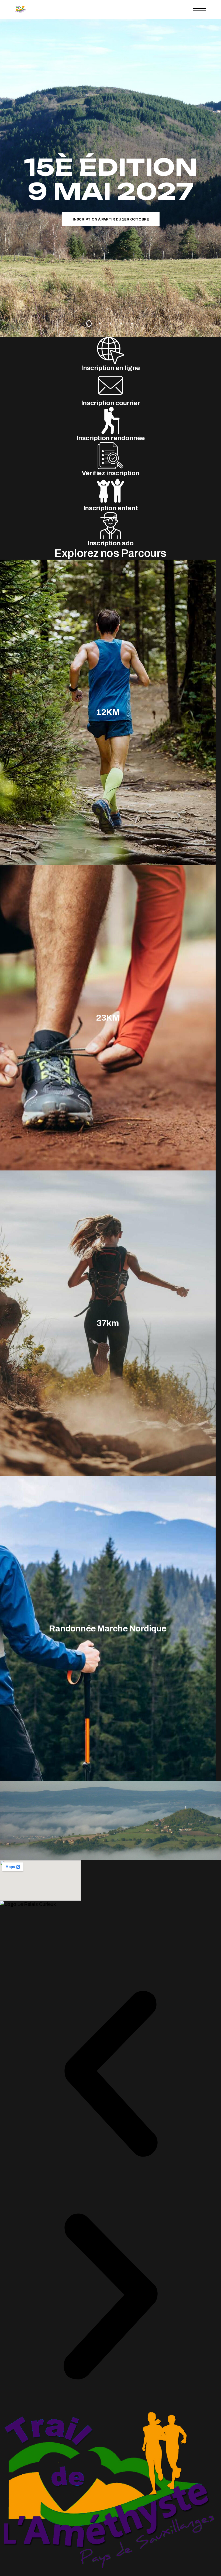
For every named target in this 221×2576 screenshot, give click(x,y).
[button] (110, 2075)
